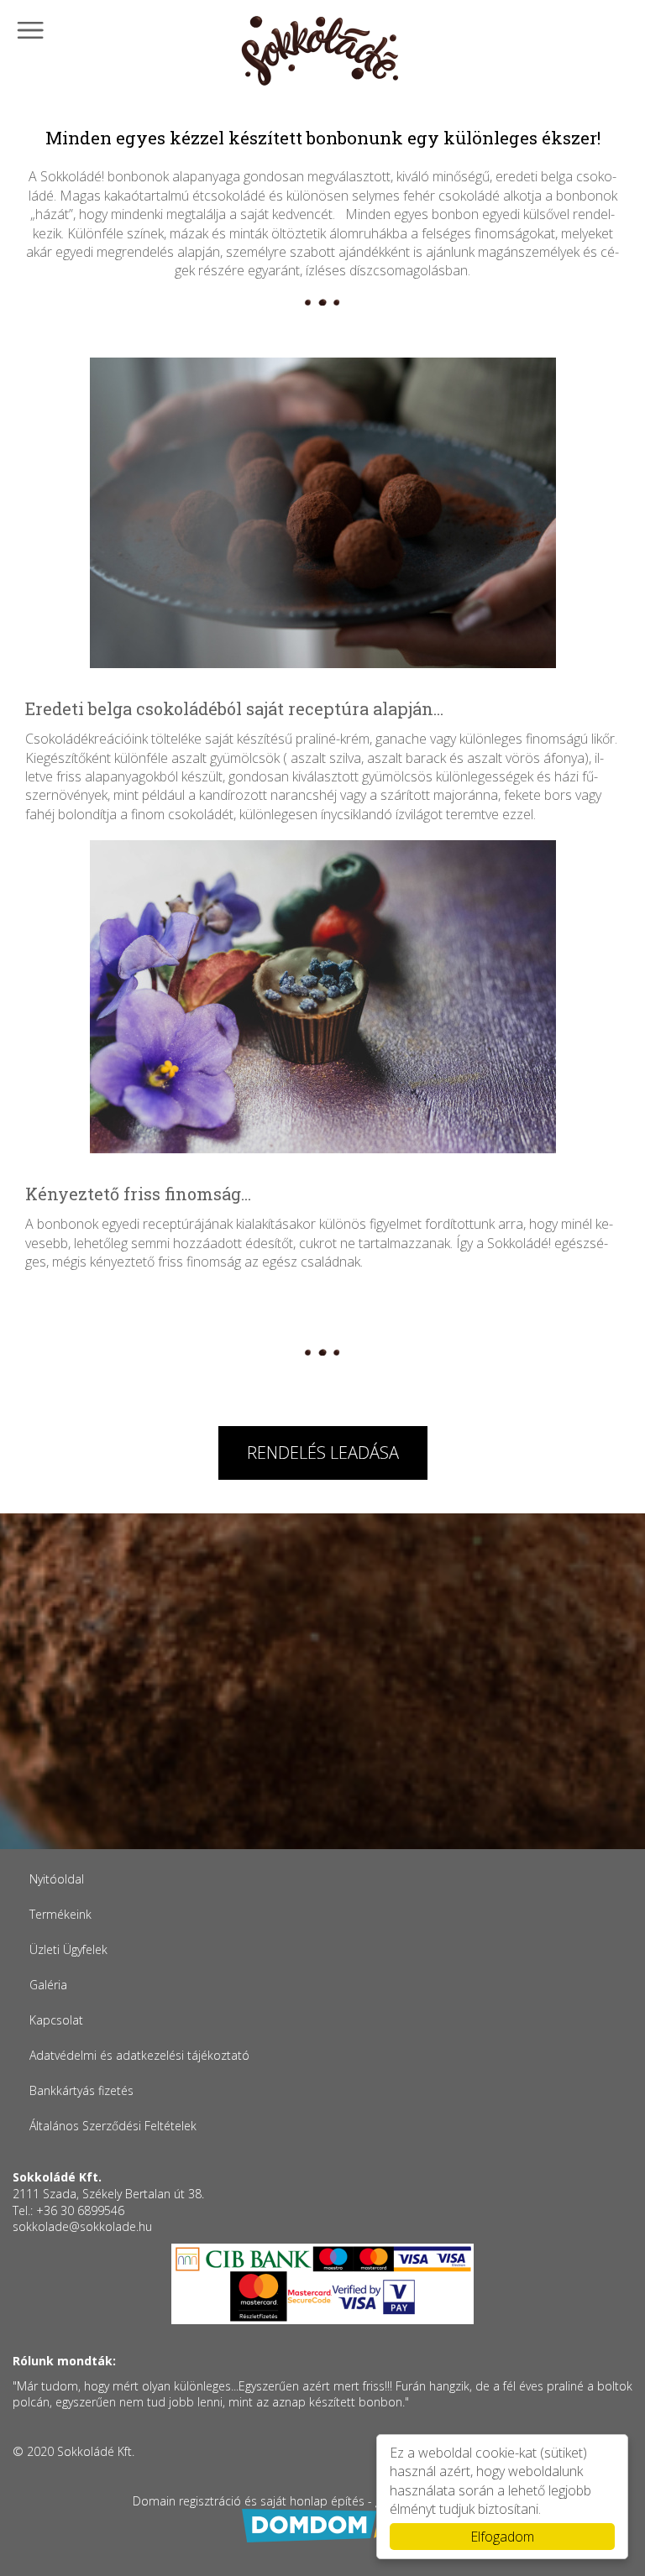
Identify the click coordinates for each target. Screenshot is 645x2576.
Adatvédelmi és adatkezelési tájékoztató (139, 2055)
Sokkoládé (322, 52)
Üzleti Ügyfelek (68, 1949)
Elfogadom (502, 2537)
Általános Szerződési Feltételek (113, 2126)
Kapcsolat (56, 2020)
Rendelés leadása (323, 1453)
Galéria (48, 1985)
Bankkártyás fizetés (81, 2090)
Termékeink (60, 1914)
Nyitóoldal (57, 1879)
